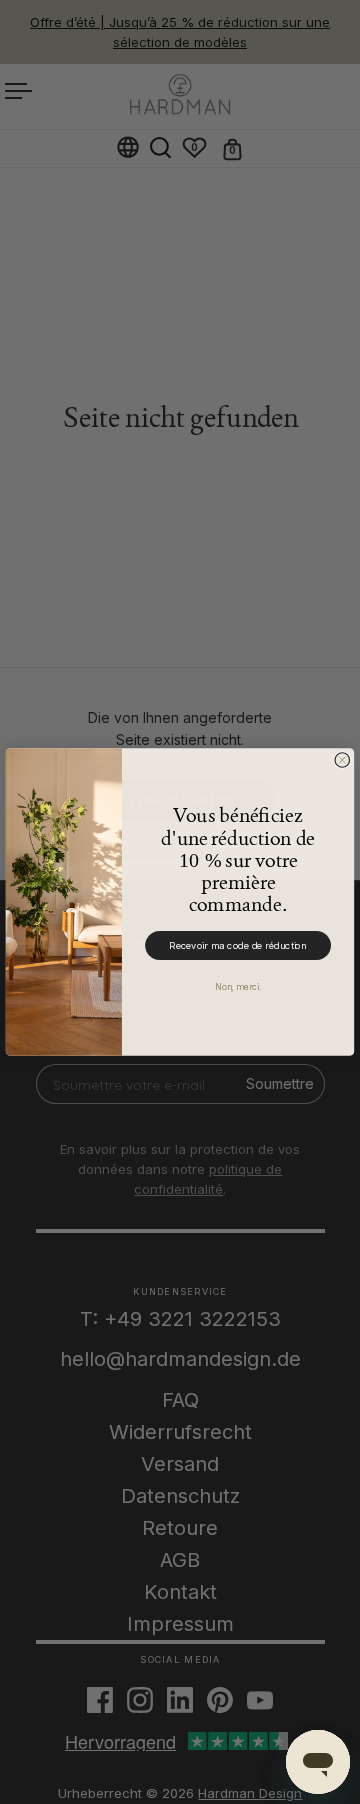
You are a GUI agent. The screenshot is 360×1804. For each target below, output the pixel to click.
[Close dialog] (342, 760)
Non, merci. (238, 986)
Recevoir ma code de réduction (238, 946)
